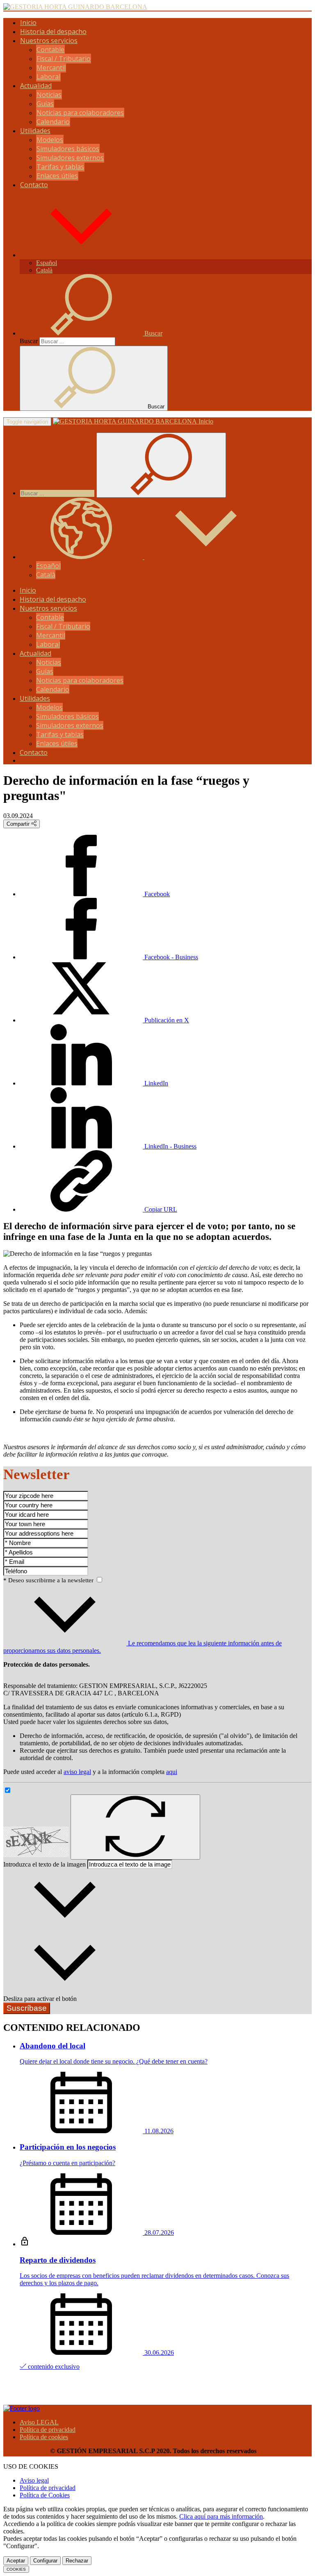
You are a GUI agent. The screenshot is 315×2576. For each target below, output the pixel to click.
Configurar (45, 2561)
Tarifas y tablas (60, 167)
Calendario (53, 122)
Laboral (48, 77)
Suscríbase (27, 2008)
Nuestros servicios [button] (49, 41)
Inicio (28, 23)
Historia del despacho (53, 32)
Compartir (19, 824)
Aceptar (16, 2561)
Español (47, 263)
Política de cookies (44, 2437)
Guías (45, 104)
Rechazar (77, 2561)
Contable (50, 50)
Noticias (49, 95)
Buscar (29, 341)
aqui (172, 1772)
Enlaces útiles (57, 176)
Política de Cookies (45, 2495)
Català (44, 270)
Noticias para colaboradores (80, 113)
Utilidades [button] (35, 131)
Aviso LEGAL (39, 2422)
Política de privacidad (48, 2430)
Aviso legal (34, 2480)
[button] (81, 255)
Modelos (50, 140)
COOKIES (16, 2569)
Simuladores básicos (68, 149)
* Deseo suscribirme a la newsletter (49, 1580)
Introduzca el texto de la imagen (45, 1864)
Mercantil (51, 68)
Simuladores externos (70, 158)
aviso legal (77, 1772)
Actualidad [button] (36, 86)
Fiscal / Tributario (64, 59)
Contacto (34, 185)
